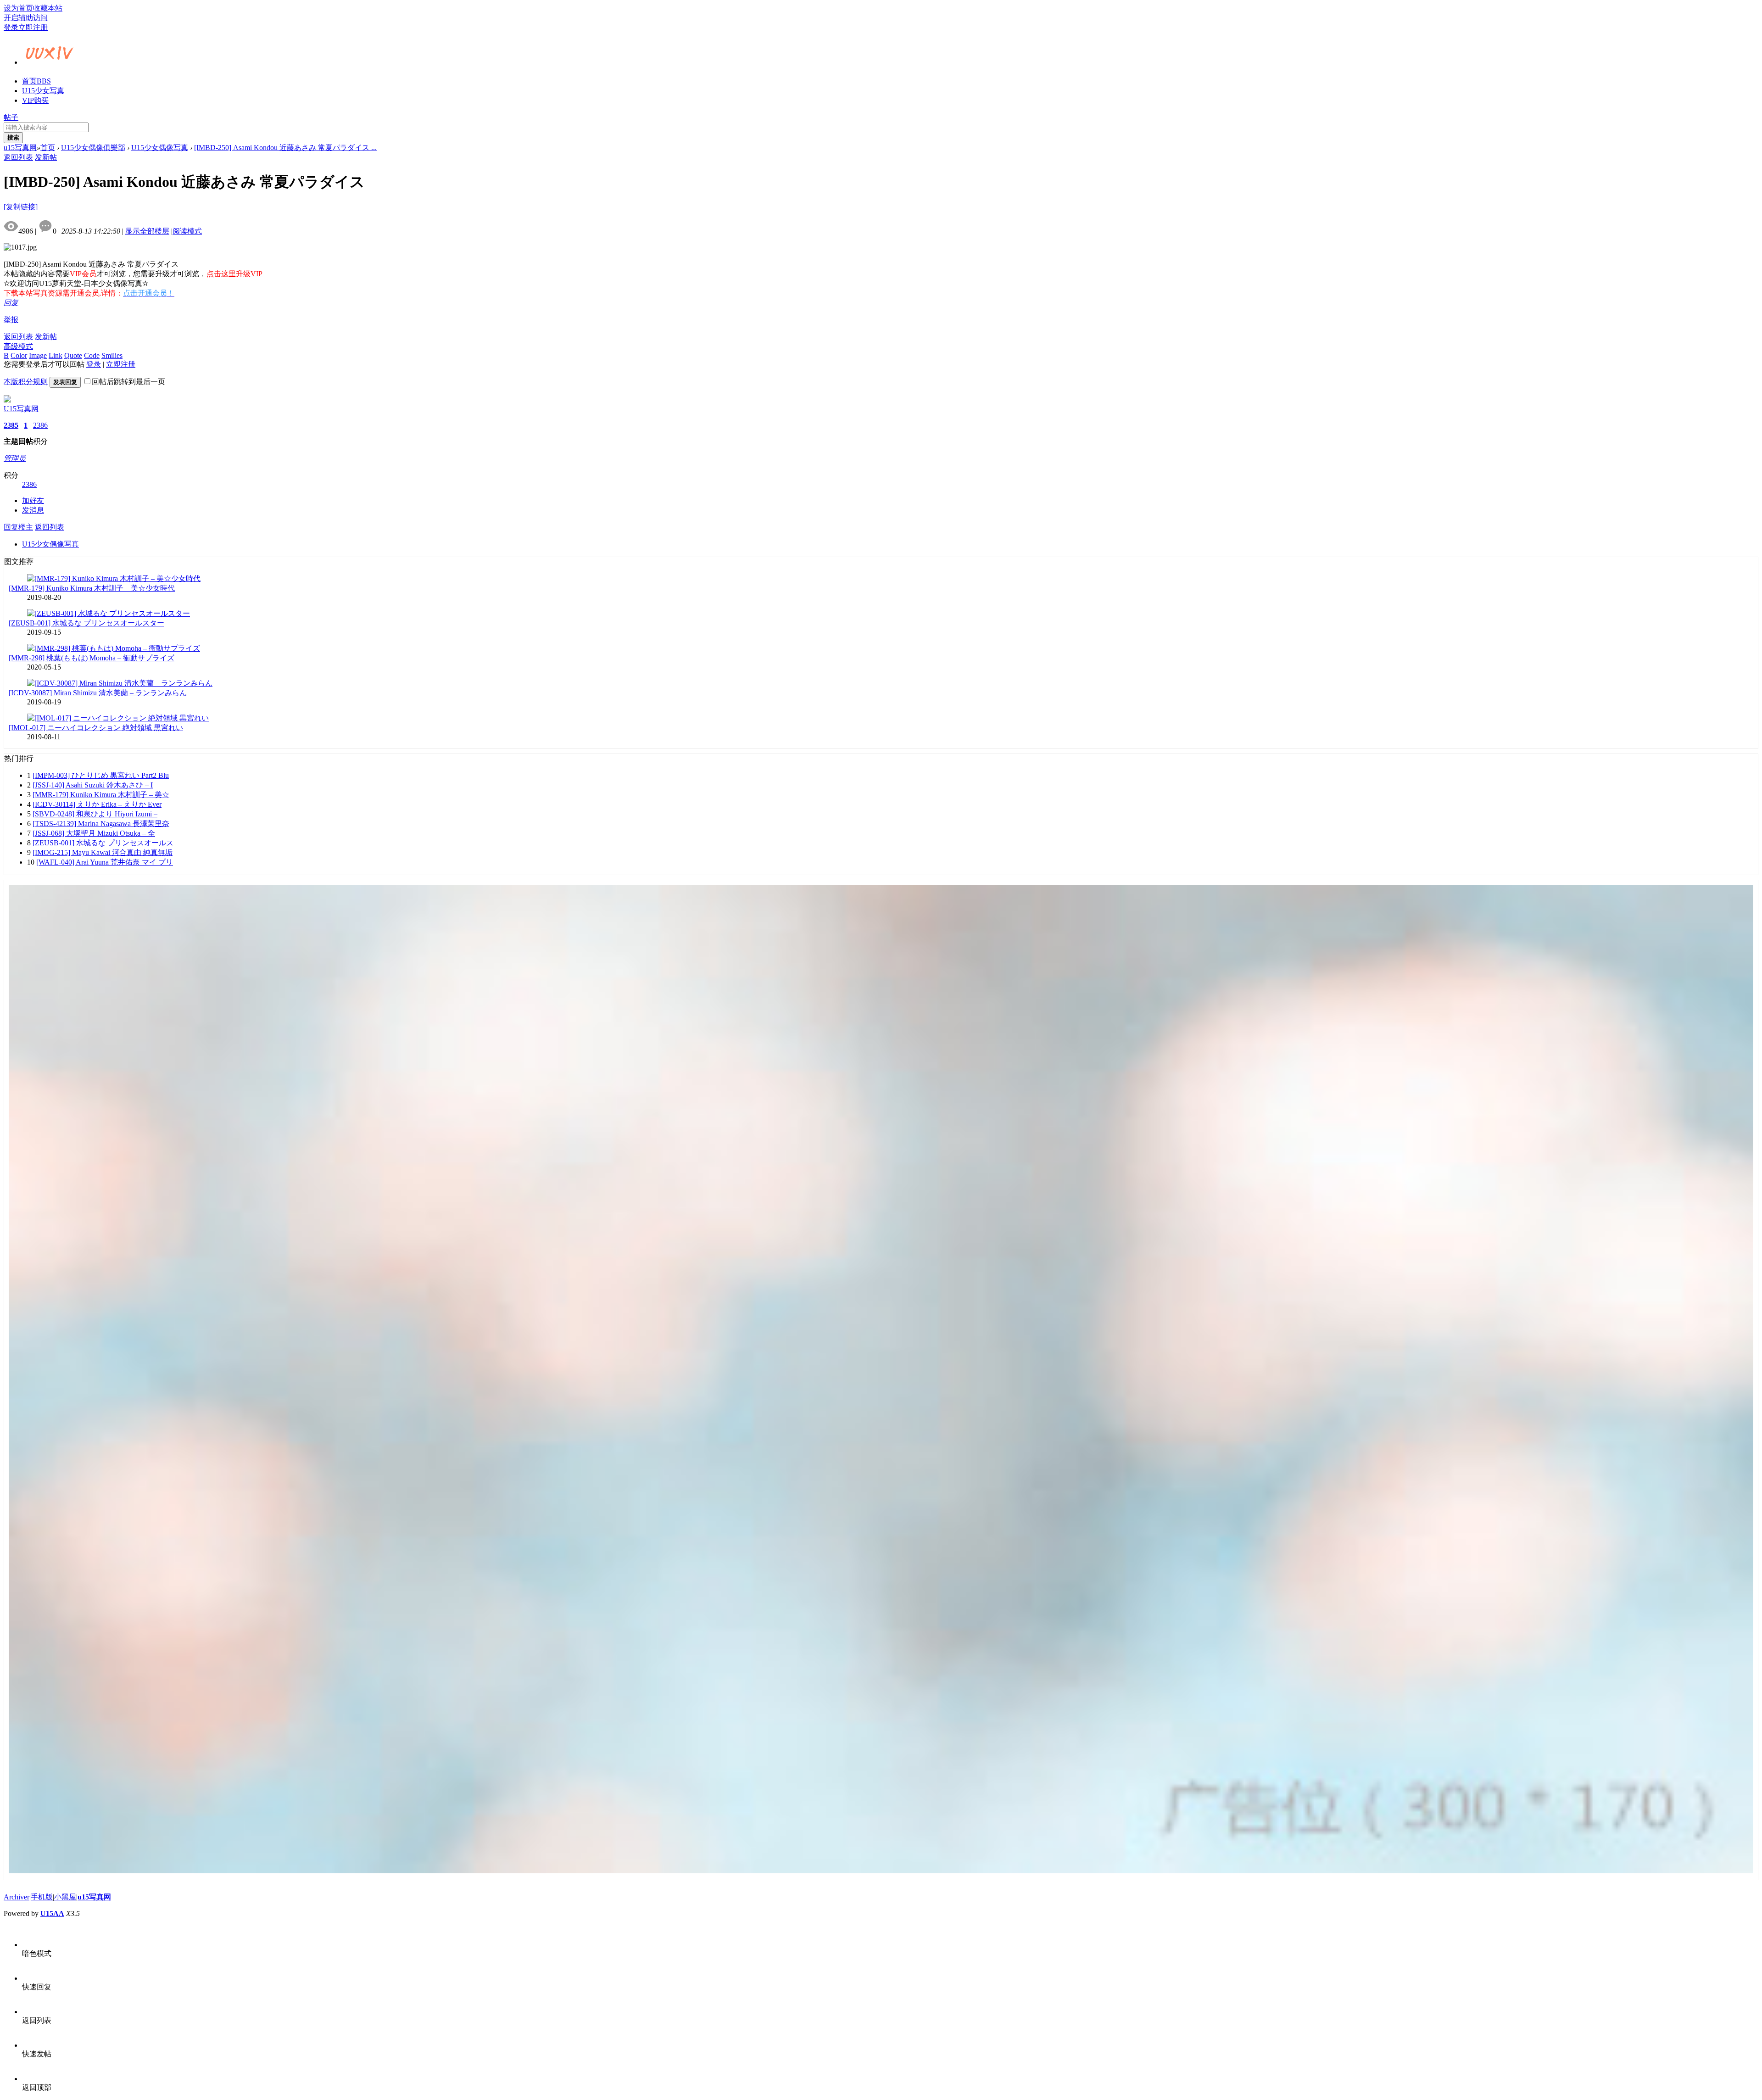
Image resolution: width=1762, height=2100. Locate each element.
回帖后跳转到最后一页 (128, 382)
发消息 (33, 510)
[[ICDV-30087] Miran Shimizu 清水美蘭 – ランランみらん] (120, 683)
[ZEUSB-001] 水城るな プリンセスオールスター (86, 623)
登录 (11, 27)
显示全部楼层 (147, 231)
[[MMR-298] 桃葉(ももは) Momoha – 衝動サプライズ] (114, 648)
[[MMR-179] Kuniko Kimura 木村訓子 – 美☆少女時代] (114, 578)
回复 (11, 303)
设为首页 (18, 8)
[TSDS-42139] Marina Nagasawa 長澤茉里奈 (101, 824)
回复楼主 (18, 527)
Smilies (112, 355)
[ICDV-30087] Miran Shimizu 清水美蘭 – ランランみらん (98, 693)
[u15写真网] (50, 61)
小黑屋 (65, 1897)
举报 (11, 320)
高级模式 (18, 346)
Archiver (17, 1897)
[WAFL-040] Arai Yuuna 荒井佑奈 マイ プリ (105, 862)
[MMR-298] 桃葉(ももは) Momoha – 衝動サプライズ (92, 658)
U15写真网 (21, 409)
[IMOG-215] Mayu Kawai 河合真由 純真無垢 (103, 852)
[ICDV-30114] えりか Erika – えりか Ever (97, 804)
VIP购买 (35, 100)
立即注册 (33, 27)
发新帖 (46, 157)
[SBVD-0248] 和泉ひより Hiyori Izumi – (95, 814)
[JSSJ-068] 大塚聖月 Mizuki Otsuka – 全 (94, 833)
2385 (11, 425)
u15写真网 (20, 148)
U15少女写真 (43, 91)
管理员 (15, 458)
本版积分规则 (26, 382)
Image (38, 355)
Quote (73, 355)
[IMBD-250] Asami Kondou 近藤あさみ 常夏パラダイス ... (285, 148)
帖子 (11, 117)
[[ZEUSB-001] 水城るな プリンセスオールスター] (109, 613)
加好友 (33, 500)
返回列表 (18, 157)
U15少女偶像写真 (160, 148)
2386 (40, 425)
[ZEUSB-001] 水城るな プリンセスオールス (103, 843)
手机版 (42, 1897)
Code (92, 355)
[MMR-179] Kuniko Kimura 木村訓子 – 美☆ (101, 795)
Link (56, 355)
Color (19, 355)
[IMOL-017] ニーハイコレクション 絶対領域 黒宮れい (96, 728)
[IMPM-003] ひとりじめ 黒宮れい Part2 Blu (101, 775)
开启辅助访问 (26, 18)
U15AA (52, 1913)
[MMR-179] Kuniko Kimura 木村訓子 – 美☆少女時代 (92, 588)
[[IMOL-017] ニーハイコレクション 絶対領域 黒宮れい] (118, 718)
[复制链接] (21, 207)
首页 (36, 81)
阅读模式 (187, 231)
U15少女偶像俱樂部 (93, 148)
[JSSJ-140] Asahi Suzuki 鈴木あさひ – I (93, 785)
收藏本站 (48, 8)
